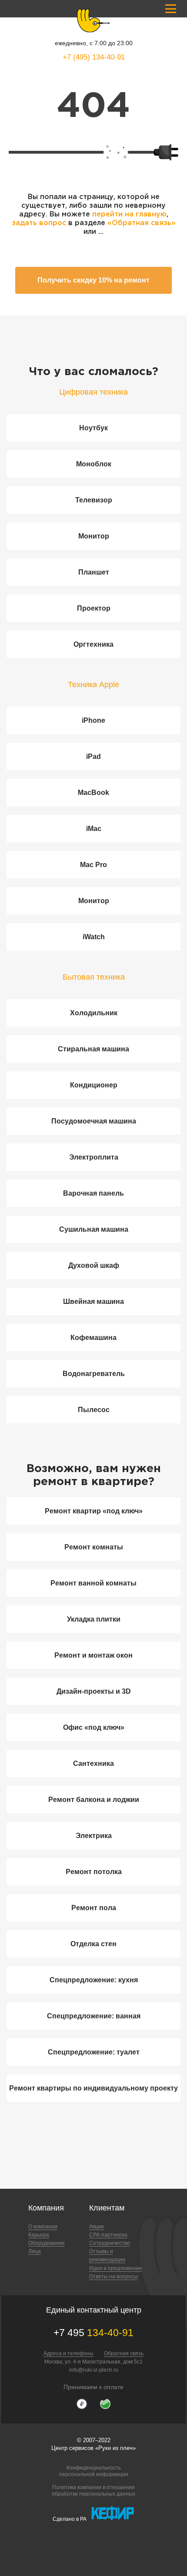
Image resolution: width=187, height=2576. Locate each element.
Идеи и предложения (115, 2268)
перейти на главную (129, 214)
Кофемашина (93, 1338)
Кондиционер (94, 1085)
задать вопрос (39, 223)
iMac (94, 829)
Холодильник (94, 1013)
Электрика (94, 1836)
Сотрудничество (110, 2243)
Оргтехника (93, 644)
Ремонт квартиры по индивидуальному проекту (93, 2088)
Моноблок (94, 464)
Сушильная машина (94, 1229)
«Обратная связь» (142, 223)
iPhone (93, 720)
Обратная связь (124, 2353)
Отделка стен (93, 1944)
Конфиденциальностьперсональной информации (94, 2471)
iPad (93, 756)
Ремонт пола (94, 1908)
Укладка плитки (94, 1619)
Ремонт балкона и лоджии (94, 1800)
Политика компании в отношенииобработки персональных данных (93, 2490)
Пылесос (94, 1410)
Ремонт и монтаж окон (93, 1655)
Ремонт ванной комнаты (93, 1583)
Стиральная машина (93, 1049)
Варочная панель (93, 1193)
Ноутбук (93, 428)
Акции (97, 2227)
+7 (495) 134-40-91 (94, 57)
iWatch (94, 937)
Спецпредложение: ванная (94, 2016)
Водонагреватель (94, 1374)
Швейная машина (93, 1301)
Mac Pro (93, 865)
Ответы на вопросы (114, 2277)
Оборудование (47, 2243)
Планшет (94, 572)
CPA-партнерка (108, 2235)
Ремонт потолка (94, 1872)
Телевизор (94, 500)
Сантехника (93, 1763)
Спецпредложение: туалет (94, 2052)
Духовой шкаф (94, 1265)
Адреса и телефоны (68, 2353)
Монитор (94, 536)
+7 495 (93, 2333)
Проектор (94, 608)
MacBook (93, 793)
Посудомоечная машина (94, 1121)
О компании (43, 2227)
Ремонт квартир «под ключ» (94, 1511)
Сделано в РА (70, 2519)
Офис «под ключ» (94, 1727)
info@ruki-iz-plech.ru (94, 2370)
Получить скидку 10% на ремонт (93, 280)
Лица (35, 2251)
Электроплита (94, 1157)
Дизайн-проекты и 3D (94, 1691)
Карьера (39, 2235)
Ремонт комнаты (94, 1547)
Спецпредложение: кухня (94, 1980)
